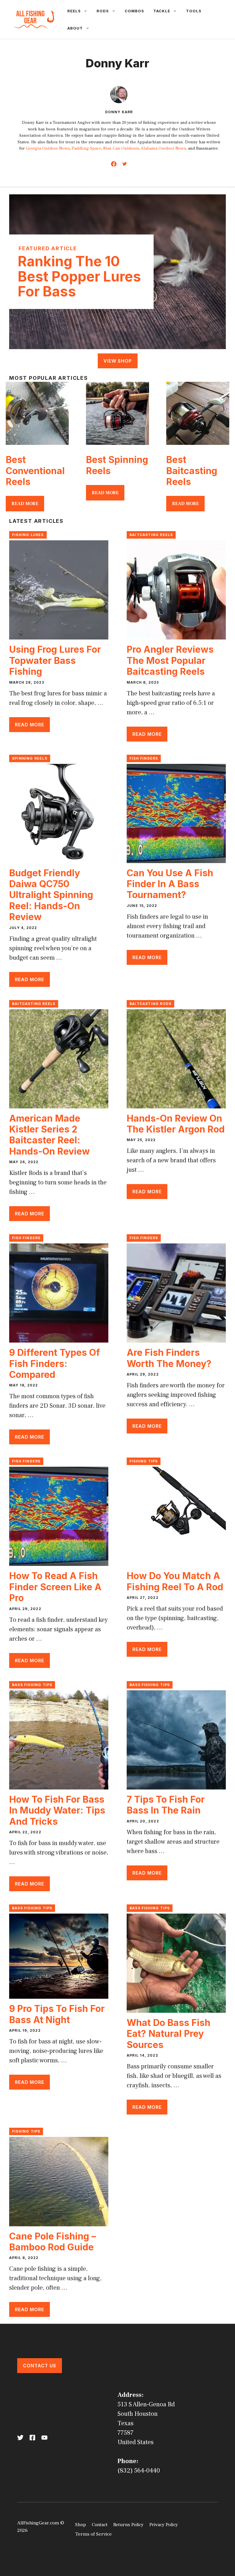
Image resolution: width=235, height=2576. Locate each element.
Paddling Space (86, 148)
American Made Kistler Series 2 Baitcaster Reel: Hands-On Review (49, 1135)
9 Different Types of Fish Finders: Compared (55, 1364)
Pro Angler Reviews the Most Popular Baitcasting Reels (170, 660)
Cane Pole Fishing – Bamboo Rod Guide (53, 2242)
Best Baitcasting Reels (192, 471)
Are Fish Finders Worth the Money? (169, 1358)
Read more (30, 725)
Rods (103, 11)
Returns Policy (128, 2525)
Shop (81, 2525)
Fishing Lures (28, 535)
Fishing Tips (144, 1461)
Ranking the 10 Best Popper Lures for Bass (79, 276)
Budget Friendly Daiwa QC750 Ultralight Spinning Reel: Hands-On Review (51, 895)
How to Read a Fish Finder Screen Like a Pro (55, 1587)
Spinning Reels (30, 758)
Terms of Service (93, 2534)
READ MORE (25, 504)
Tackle (162, 11)
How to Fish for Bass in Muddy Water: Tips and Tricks (57, 1810)
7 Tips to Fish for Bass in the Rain (166, 1805)
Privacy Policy (164, 2525)
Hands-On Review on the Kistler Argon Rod (176, 1124)
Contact (100, 2525)
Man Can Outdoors (121, 148)
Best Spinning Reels (117, 465)
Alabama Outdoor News (163, 148)
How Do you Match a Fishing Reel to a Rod (175, 1581)
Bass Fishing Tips (32, 1685)
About (75, 28)
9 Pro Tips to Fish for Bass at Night (57, 2014)
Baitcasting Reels (151, 535)
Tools (194, 11)
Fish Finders (144, 758)
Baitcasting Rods (150, 1004)
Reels (74, 11)
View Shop (118, 361)
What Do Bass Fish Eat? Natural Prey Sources (169, 2034)
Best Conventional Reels (35, 471)
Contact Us (40, 2366)
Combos (134, 11)
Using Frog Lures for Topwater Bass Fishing (55, 660)
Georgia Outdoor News (48, 148)
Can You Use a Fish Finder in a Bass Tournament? (170, 884)
